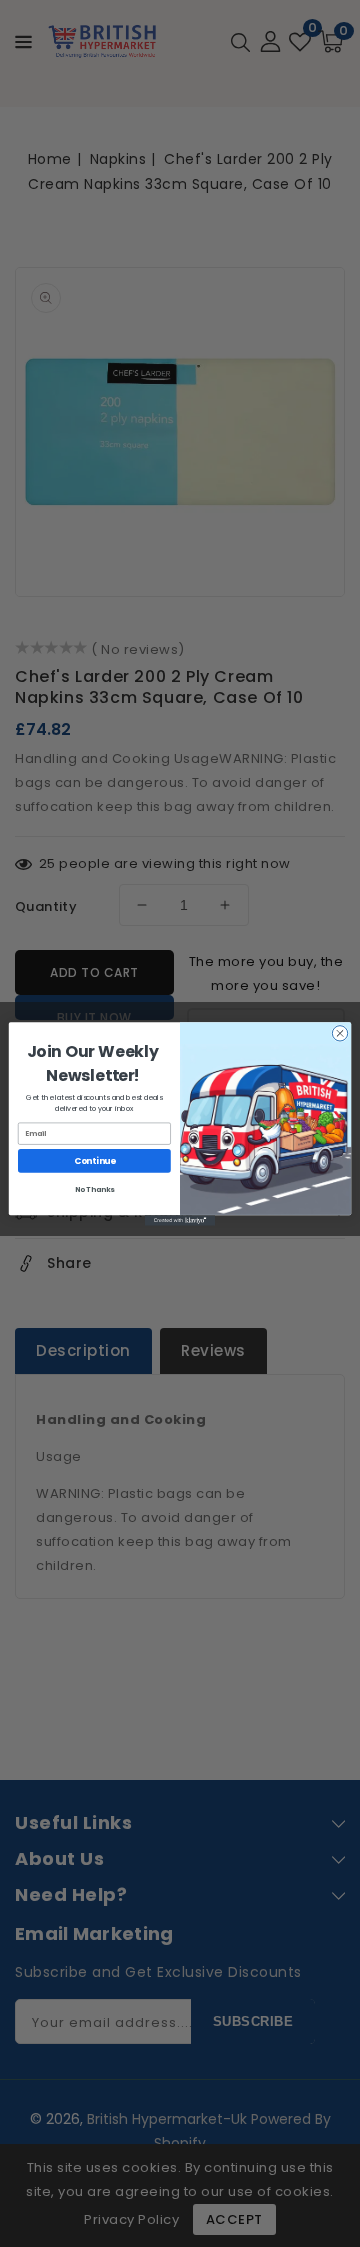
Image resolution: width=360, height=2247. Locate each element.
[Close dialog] (339, 1032)
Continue (95, 1160)
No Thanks (95, 1189)
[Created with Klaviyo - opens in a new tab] (180, 1220)
